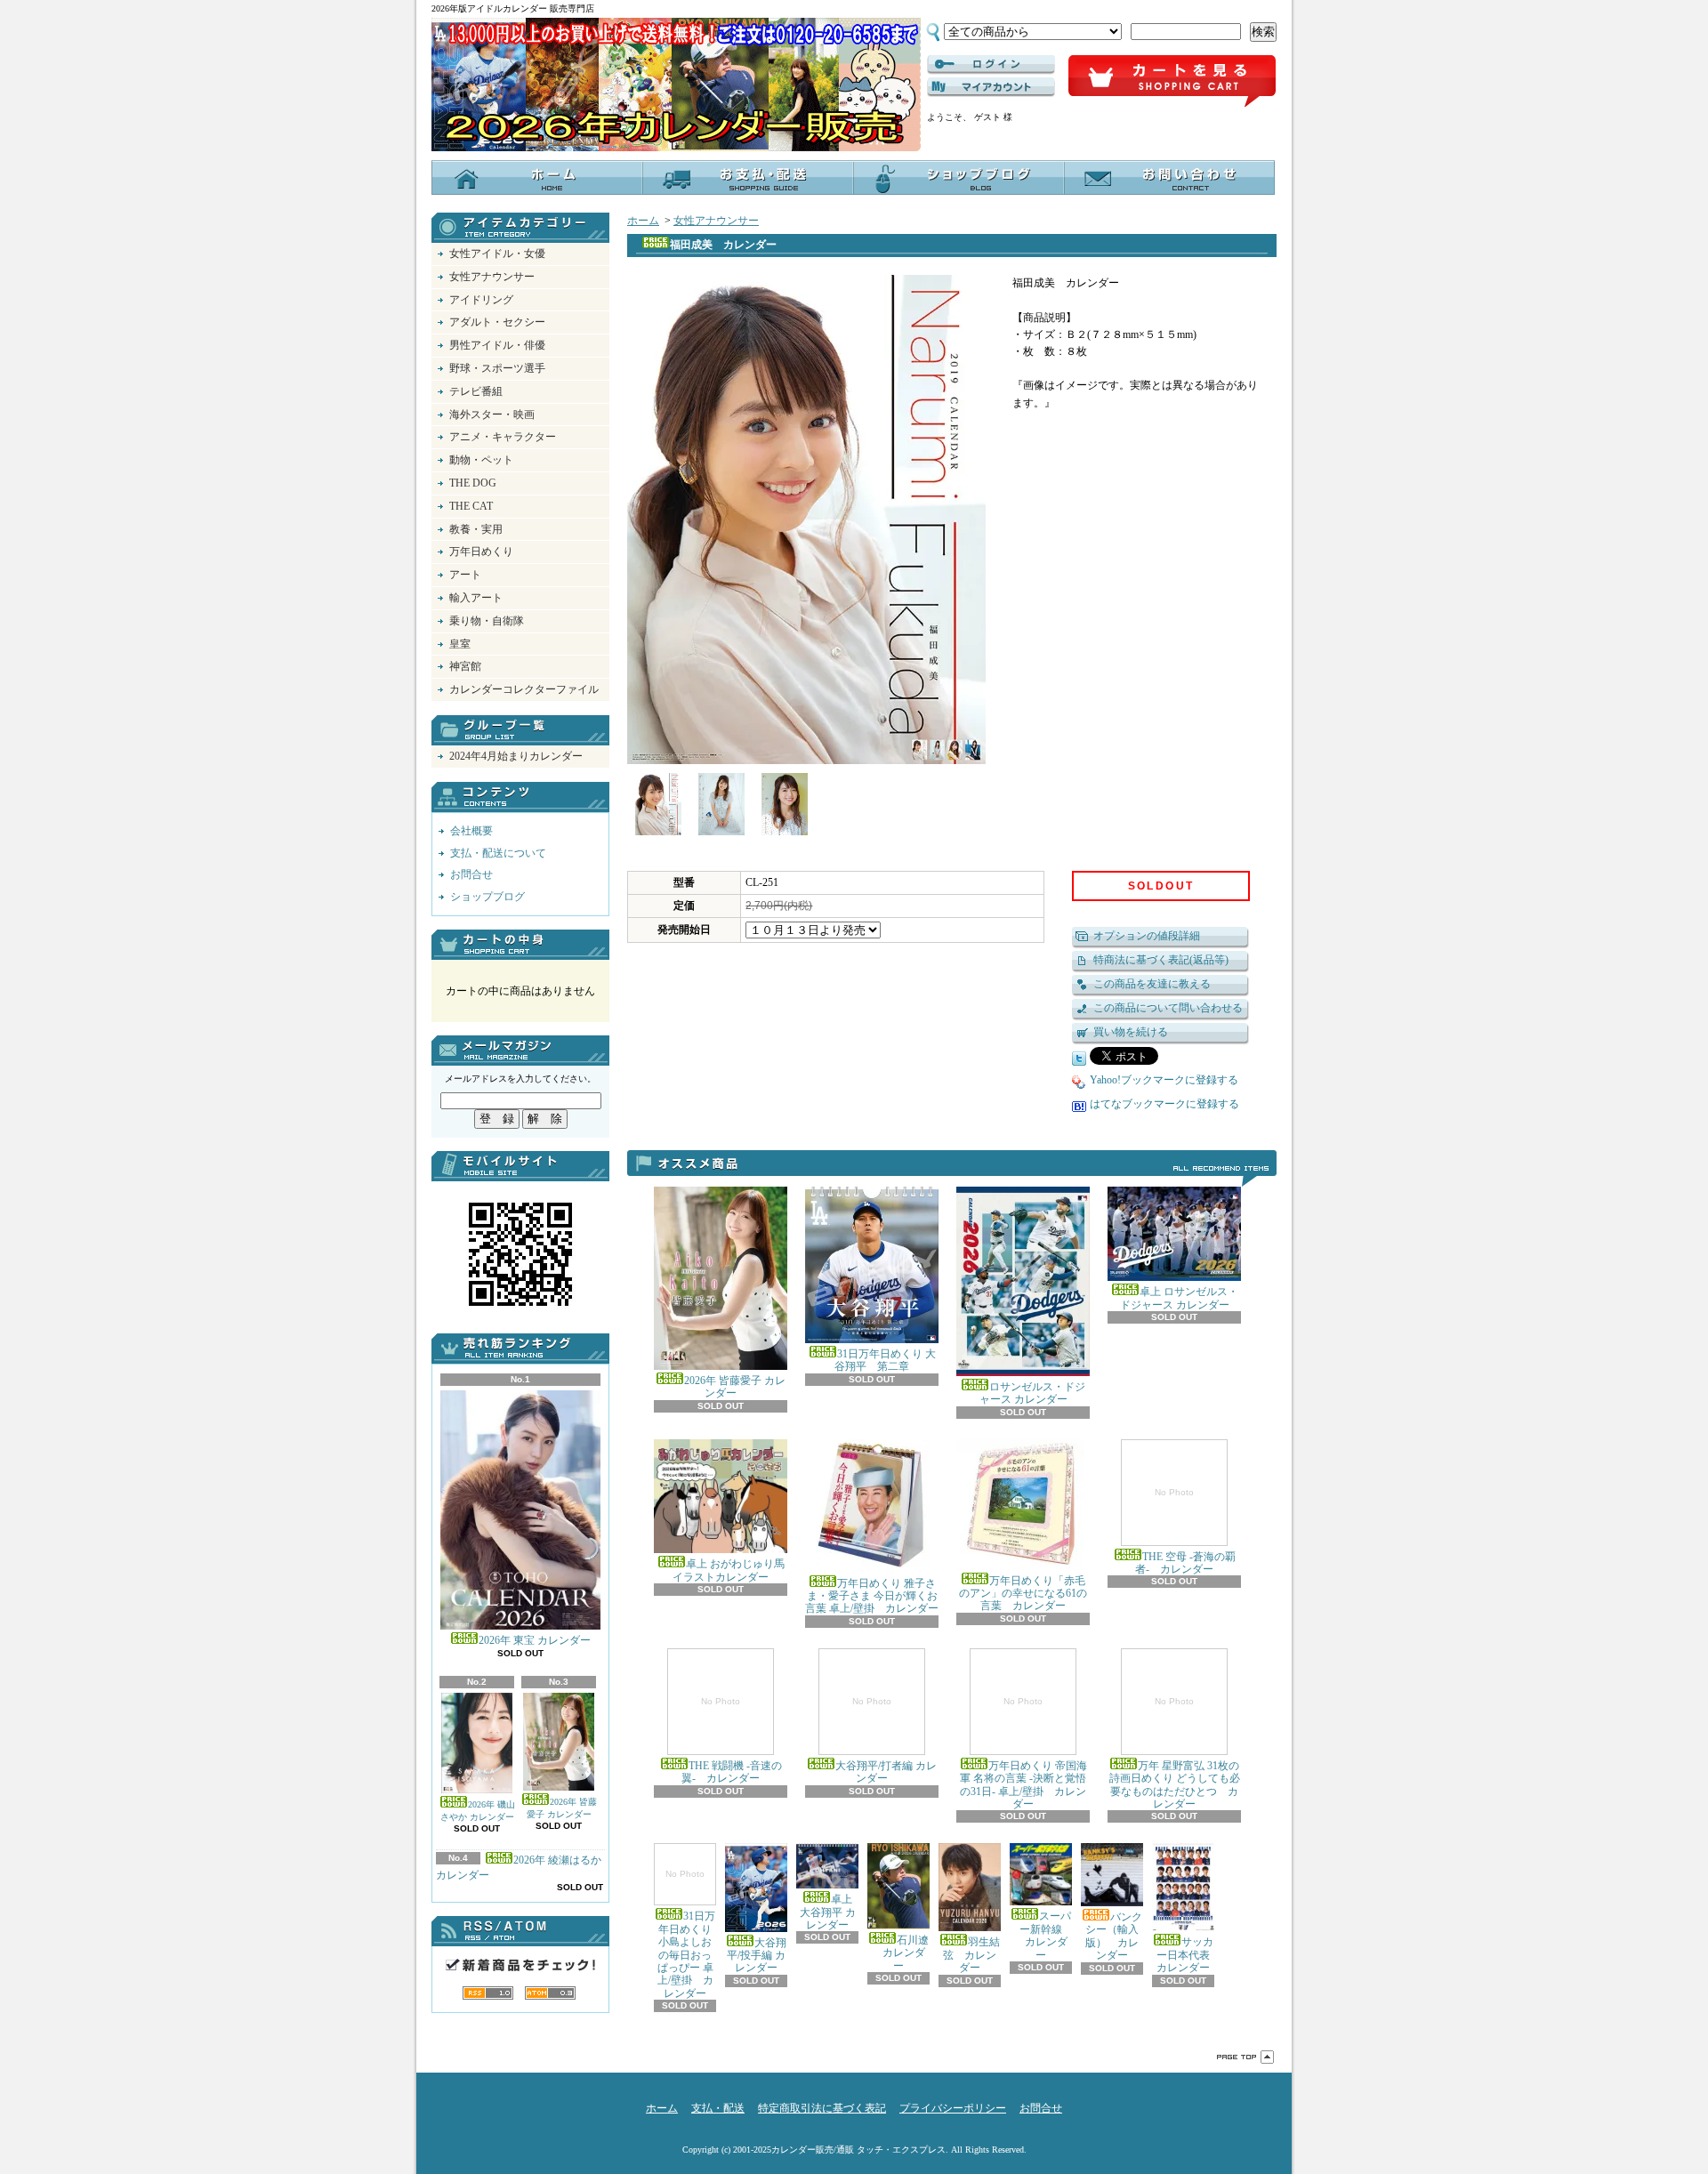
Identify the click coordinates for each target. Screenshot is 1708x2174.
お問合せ (1169, 177)
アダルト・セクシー (497, 322)
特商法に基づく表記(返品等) (1161, 960)
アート (465, 575)
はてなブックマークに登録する (1164, 1104)
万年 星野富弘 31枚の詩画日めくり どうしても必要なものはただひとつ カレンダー (1175, 1753)
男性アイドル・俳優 (497, 345)
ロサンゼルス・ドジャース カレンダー (1033, 1393)
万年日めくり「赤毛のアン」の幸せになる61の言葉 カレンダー (1023, 1594)
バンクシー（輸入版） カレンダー (1114, 1936)
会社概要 (471, 831)
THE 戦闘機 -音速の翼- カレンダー (732, 1740)
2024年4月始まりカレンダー (516, 756)
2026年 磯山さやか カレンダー (478, 1811)
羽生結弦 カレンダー (971, 1955)
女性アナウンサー (492, 277)
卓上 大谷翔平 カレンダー (828, 1912)
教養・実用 (476, 529)
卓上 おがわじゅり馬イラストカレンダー (729, 1570)
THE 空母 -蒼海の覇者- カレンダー (1185, 1531)
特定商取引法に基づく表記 (822, 2108)
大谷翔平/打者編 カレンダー (886, 1740)
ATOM (550, 1993)
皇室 (460, 644)
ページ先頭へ (1245, 2057)
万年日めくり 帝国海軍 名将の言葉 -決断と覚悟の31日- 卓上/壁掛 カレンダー (1023, 1753)
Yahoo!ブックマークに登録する (1164, 1080)
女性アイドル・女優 (497, 254)
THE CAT (471, 506)
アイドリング (481, 300)
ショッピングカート (1172, 82)
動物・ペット (481, 460)
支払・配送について (748, 177)
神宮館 (465, 666)
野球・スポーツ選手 (497, 368)
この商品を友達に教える (1152, 984)
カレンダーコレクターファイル (524, 689)
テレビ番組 (476, 391)
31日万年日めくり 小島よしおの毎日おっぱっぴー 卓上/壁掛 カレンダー (687, 1934)
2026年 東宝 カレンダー (535, 1640)
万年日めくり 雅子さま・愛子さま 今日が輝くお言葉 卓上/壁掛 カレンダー (872, 1596)
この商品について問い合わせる (1168, 1008)
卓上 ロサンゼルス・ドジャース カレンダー (1179, 1298)
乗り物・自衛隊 (487, 621)
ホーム (537, 177)
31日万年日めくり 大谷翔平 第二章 (885, 1360)
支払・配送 (718, 2108)
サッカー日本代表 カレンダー (1188, 1955)
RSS (488, 1993)
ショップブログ (959, 177)
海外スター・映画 (492, 415)
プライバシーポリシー (953, 2108)
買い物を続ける (1131, 1032)
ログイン (991, 65)
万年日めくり (481, 552)
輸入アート (476, 598)
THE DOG (473, 483)
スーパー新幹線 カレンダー (1043, 1935)
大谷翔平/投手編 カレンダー (757, 1955)
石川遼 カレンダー (900, 1953)
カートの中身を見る (520, 945)
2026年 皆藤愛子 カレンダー (562, 1808)
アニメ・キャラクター (503, 437)
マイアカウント (991, 87)
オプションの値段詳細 (1147, 936)
